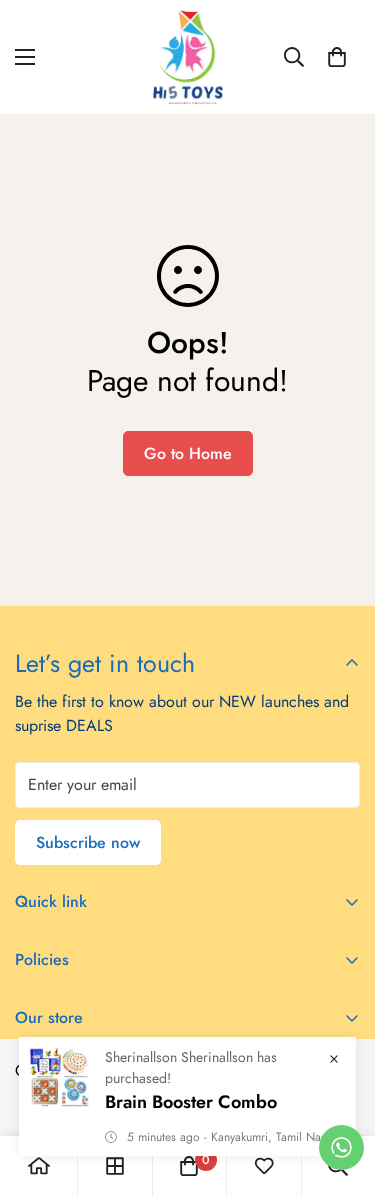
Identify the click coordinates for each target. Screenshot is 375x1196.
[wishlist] (264, 1166)
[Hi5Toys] (188, 57)
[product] (39, 1166)
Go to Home (188, 453)
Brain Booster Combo (191, 1102)
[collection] (115, 1166)
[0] (337, 57)
